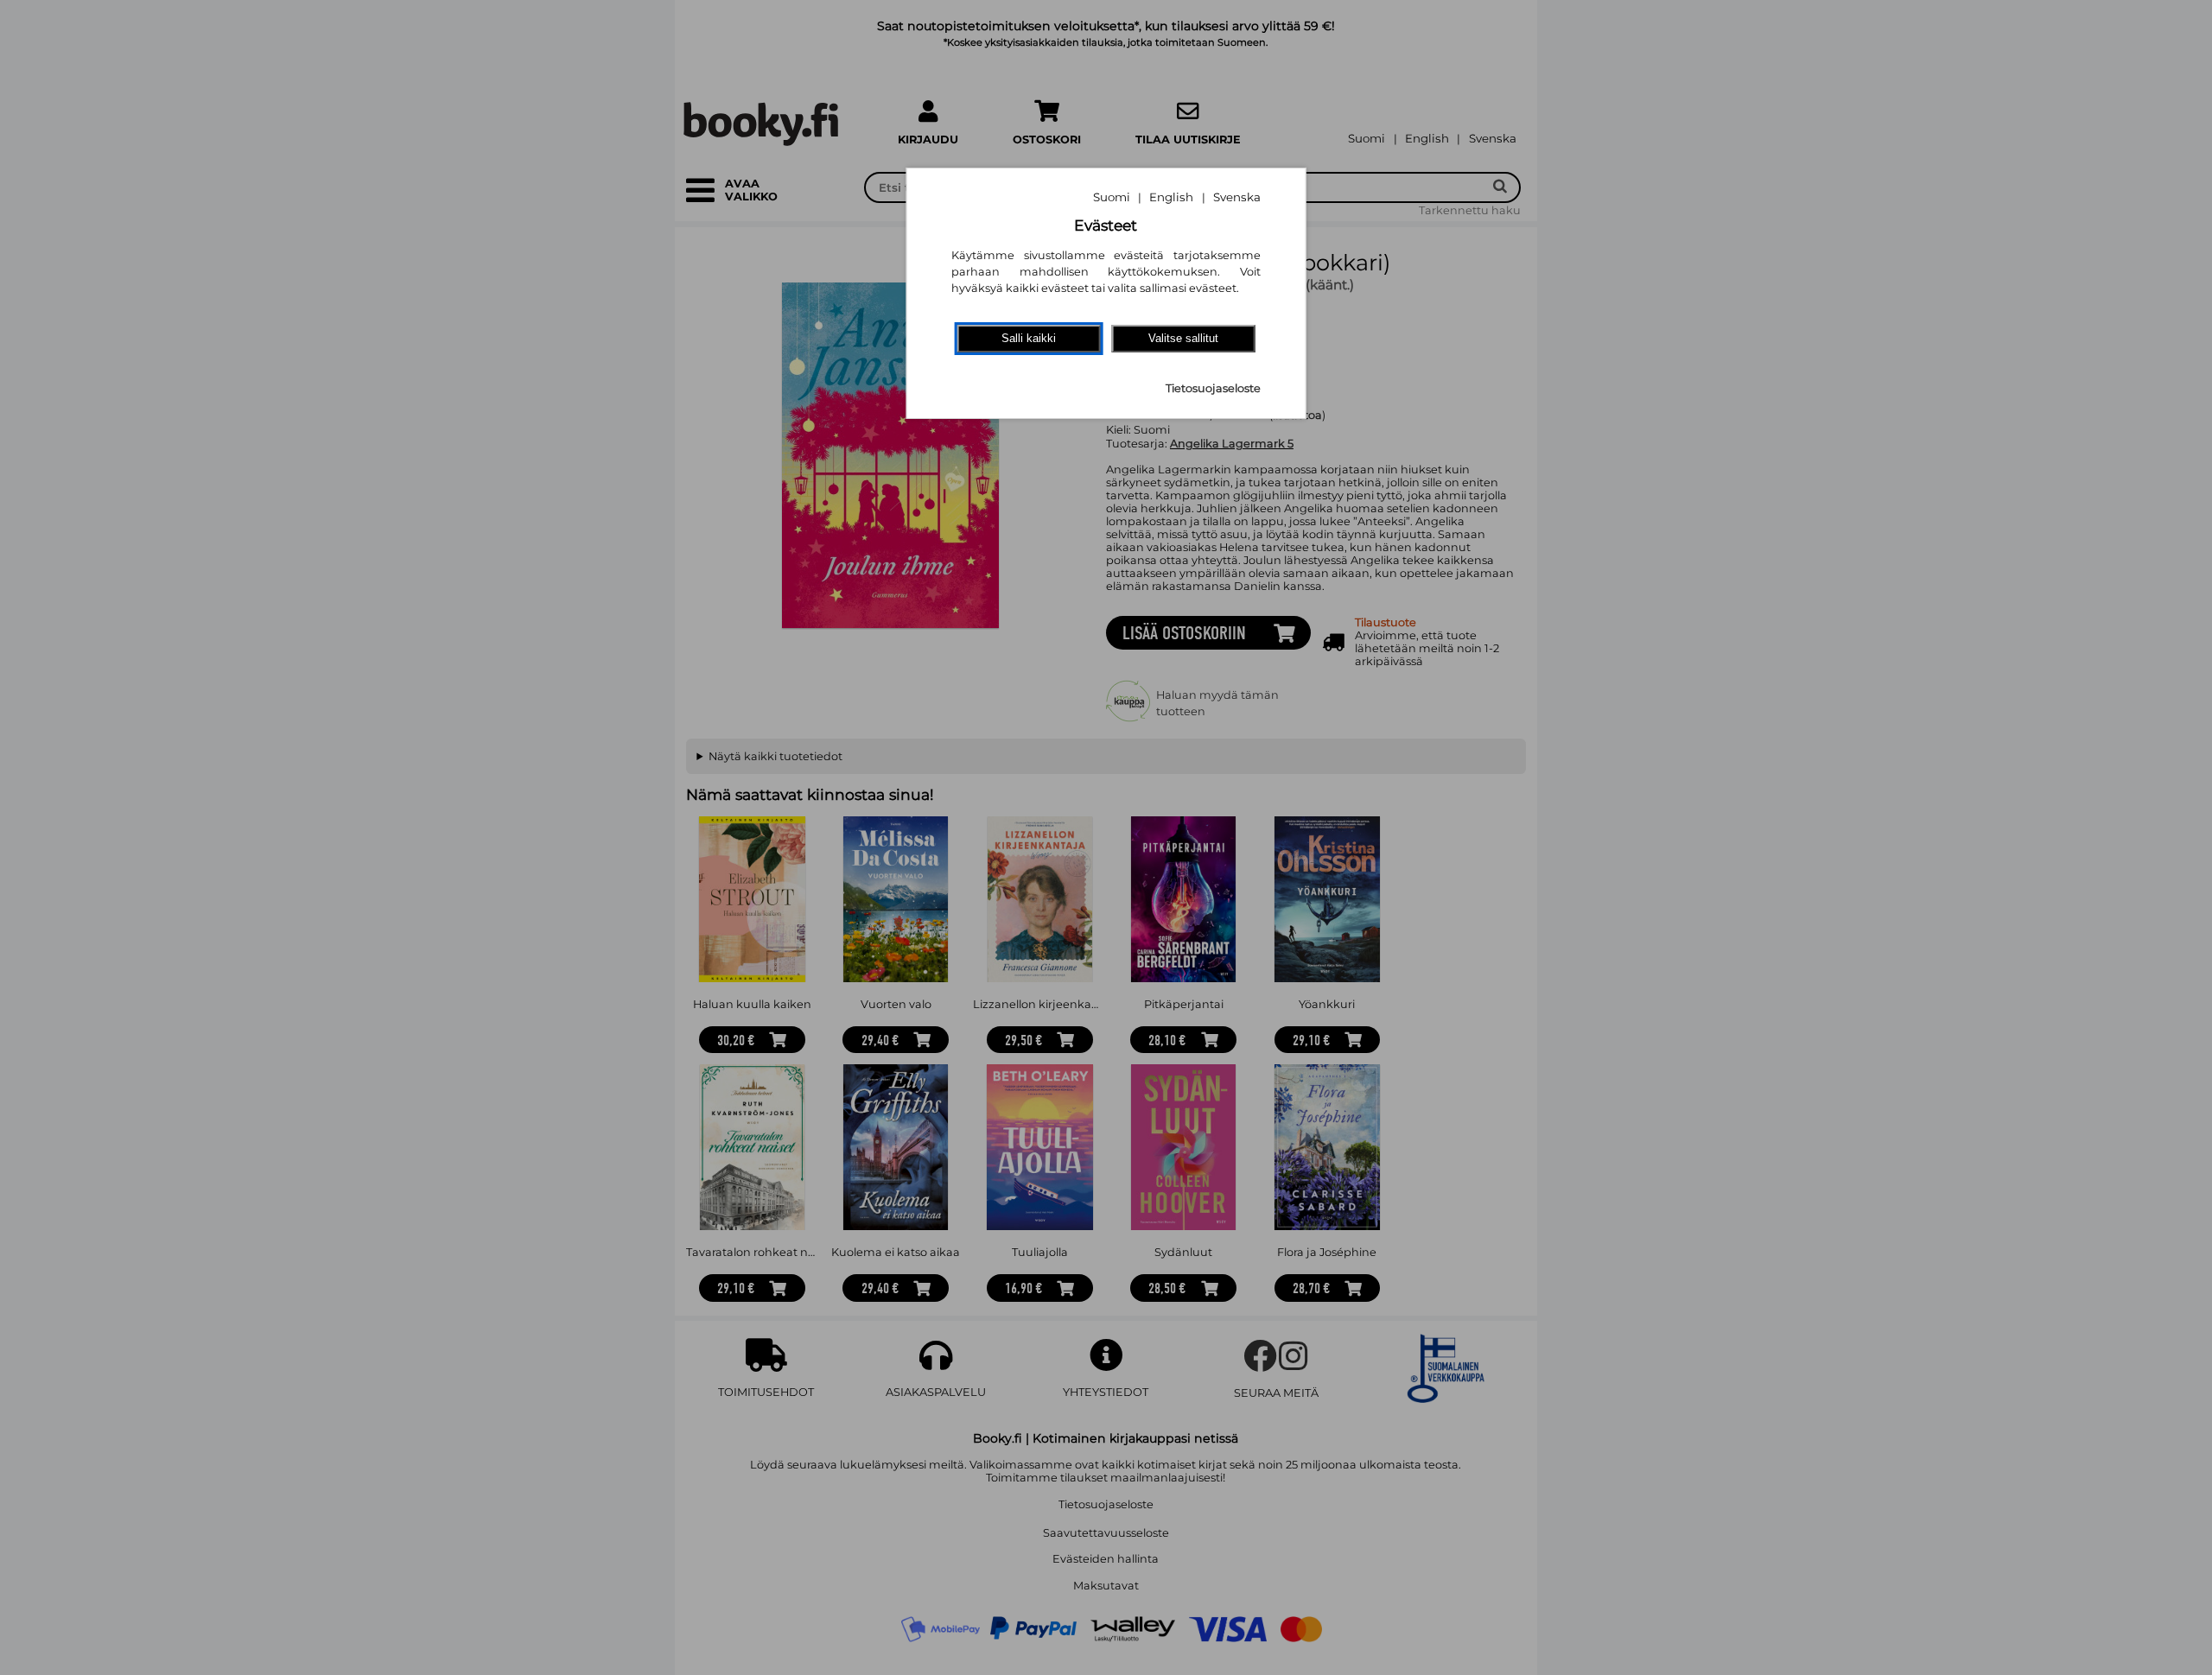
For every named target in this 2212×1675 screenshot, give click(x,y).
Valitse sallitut (1183, 338)
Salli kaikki (1029, 338)
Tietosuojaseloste (1213, 388)
